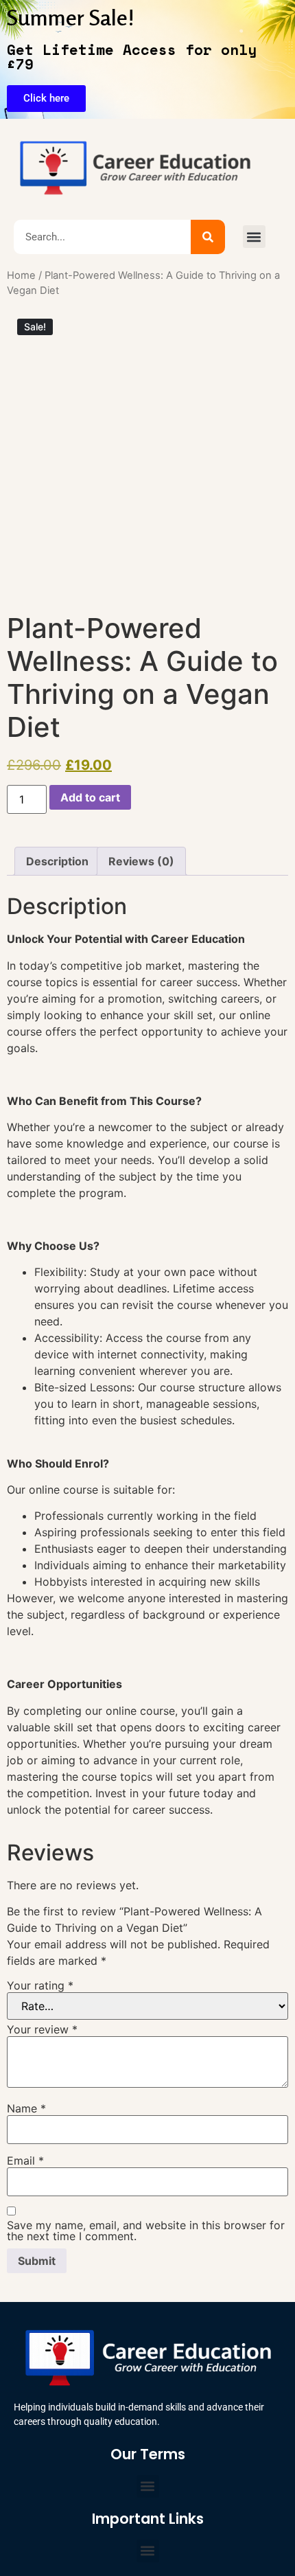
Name (26, 2108)
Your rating (40, 1985)
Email (25, 2161)
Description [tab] (57, 861)
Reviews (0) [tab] (141, 861)
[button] (254, 237)
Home (21, 275)
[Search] (208, 237)
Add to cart (90, 797)
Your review (42, 2029)
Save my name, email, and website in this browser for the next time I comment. (146, 2231)
